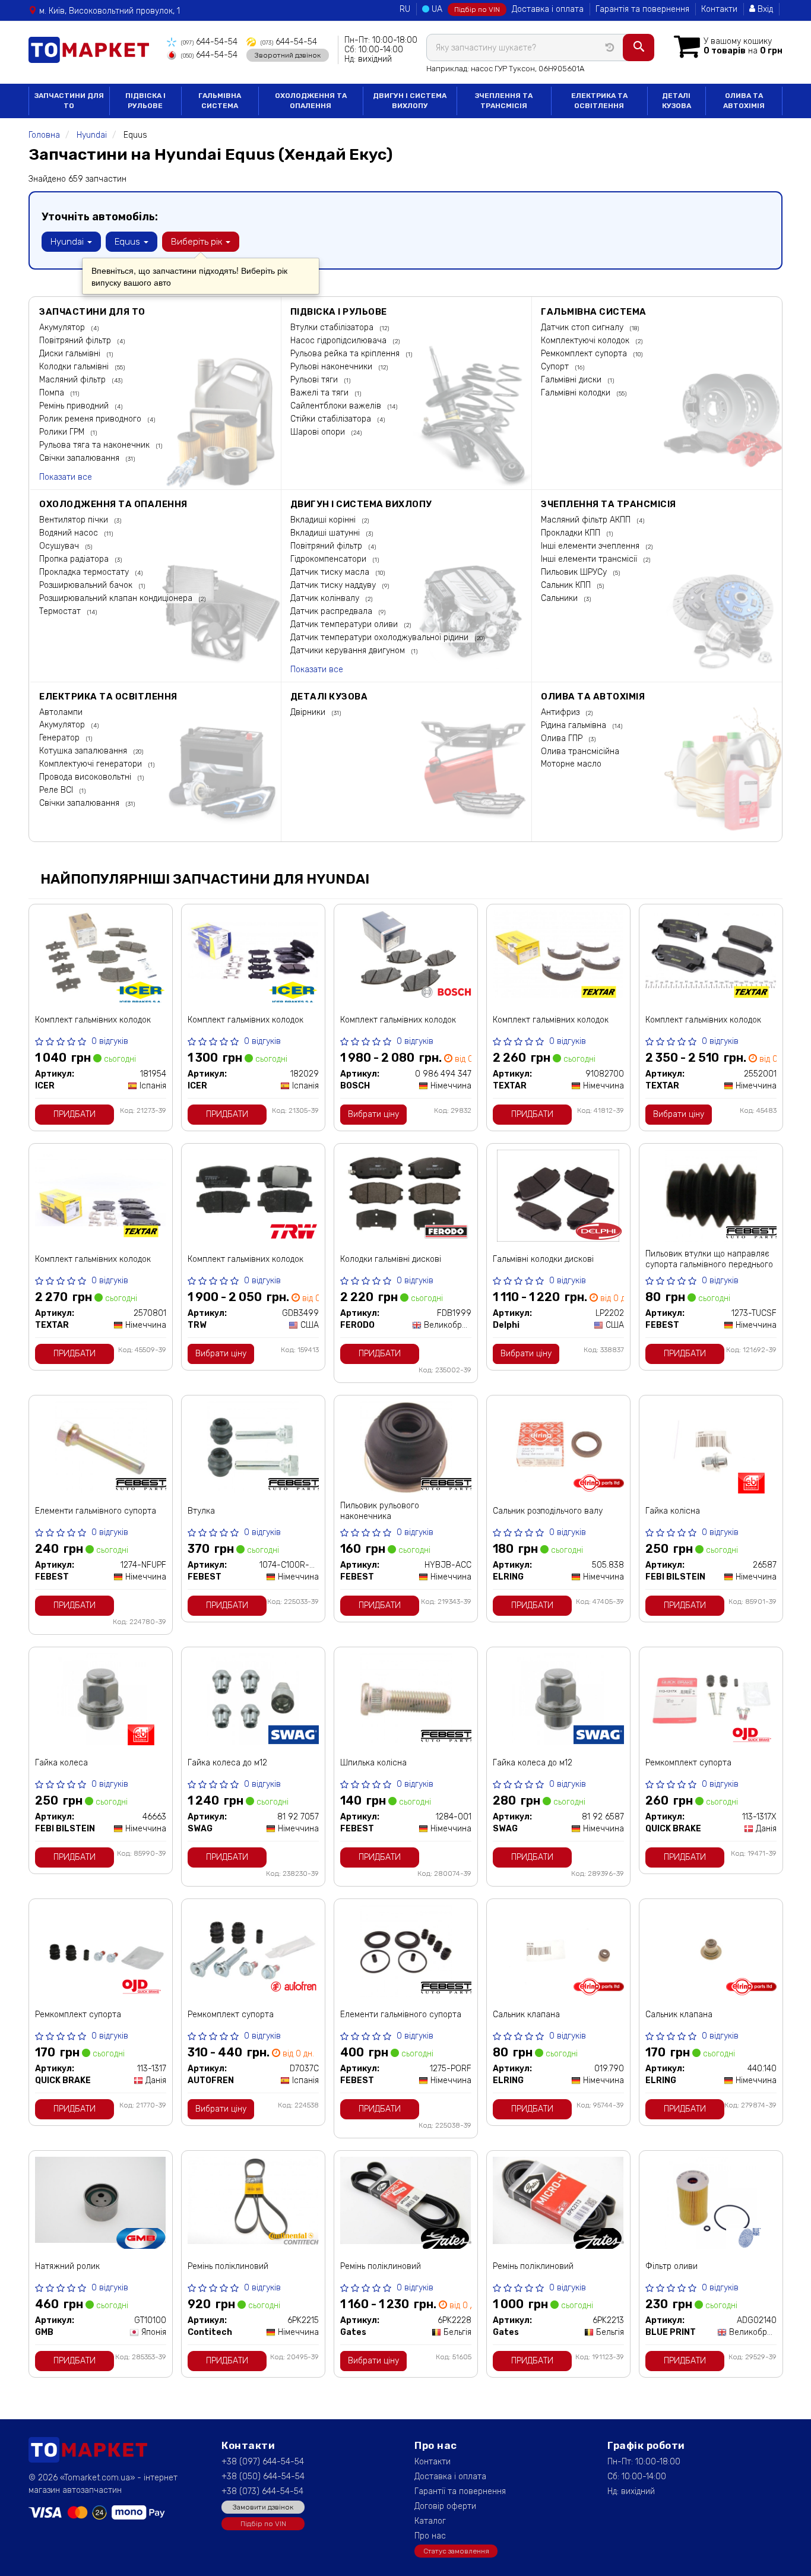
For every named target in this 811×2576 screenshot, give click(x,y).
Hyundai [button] (68, 242)
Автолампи (61, 712)
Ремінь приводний (75, 406)
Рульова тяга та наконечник (96, 445)
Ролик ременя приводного (91, 419)
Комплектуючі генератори (92, 764)
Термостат (61, 611)
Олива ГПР (563, 738)
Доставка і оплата (548, 9)
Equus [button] (129, 242)
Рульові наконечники (332, 367)
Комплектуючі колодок (586, 341)
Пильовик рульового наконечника (380, 1511)
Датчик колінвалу (326, 598)
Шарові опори (319, 432)
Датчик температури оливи (345, 624)
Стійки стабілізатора (332, 419)
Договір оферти (445, 2506)
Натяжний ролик (67, 2266)
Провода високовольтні (86, 777)
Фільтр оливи (671, 2266)
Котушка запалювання (84, 751)
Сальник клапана (526, 2015)
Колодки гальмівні (75, 367)
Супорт (556, 367)
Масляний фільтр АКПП (587, 520)
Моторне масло (571, 764)
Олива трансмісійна (580, 751)
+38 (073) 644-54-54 (262, 2491)
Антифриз (561, 712)
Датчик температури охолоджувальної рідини (381, 637)
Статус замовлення (456, 2551)
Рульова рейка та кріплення (346, 354)
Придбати (75, 1114)
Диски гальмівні (71, 354)
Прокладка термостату (85, 572)
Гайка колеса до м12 (227, 1763)
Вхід (764, 9)
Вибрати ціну (373, 1114)
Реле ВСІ (57, 790)
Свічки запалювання (80, 458)
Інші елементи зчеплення (591, 546)
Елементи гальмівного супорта (96, 1511)
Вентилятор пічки (75, 520)
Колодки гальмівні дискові (391, 1259)
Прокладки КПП (572, 533)
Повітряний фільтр (76, 341)
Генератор (61, 738)
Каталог (430, 2521)
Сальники (560, 598)
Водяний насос (70, 533)
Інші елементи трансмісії (590, 559)
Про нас (430, 2536)
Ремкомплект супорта (585, 354)
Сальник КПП (567, 585)
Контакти (719, 9)
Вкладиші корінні (324, 520)
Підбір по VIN (477, 10)
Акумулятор (63, 327)
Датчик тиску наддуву (334, 585)
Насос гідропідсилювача (340, 341)
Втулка (201, 1511)
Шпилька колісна (373, 1763)
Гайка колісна (673, 1511)
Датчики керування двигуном (349, 651)
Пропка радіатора (75, 559)
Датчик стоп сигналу (583, 327)
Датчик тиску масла (331, 572)
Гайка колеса (61, 1763)
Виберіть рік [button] (198, 242)
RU (405, 9)
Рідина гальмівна (575, 725)
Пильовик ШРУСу (575, 572)
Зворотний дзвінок (288, 55)
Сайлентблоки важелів (337, 406)
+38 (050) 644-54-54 (263, 2477)
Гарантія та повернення (642, 9)
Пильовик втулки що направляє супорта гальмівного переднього (709, 1259)
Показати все (66, 477)
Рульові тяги (315, 380)
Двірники (309, 712)
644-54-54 (209, 42)
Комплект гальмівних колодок (93, 1020)
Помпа (53, 393)
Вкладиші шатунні (326, 533)
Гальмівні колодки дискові (543, 1259)
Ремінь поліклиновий (228, 2266)
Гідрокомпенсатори (330, 559)
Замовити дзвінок (263, 2507)
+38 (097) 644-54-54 (263, 2462)
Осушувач (60, 546)
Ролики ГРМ (63, 432)
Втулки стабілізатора (333, 327)
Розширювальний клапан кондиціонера (117, 598)
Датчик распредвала (332, 611)
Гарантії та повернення (460, 2491)
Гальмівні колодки (577, 393)
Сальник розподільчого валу (548, 1511)
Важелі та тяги (321, 393)
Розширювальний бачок (87, 585)
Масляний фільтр (74, 380)
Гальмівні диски (572, 380)
